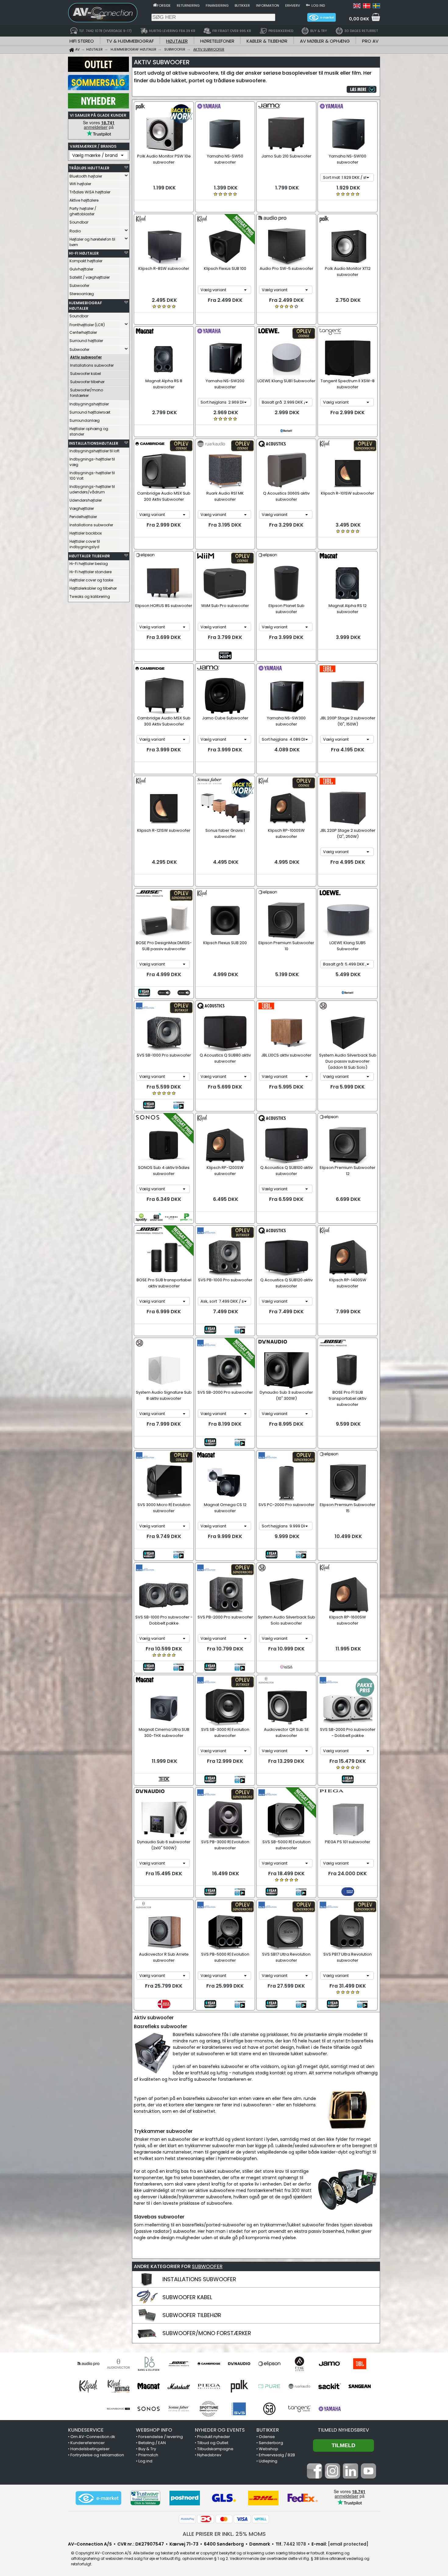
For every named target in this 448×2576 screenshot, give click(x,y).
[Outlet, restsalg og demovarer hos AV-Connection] (98, 70)
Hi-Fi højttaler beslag (89, 564)
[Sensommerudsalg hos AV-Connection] (98, 89)
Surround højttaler (86, 341)
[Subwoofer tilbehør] (147, 2321)
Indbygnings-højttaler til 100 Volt (92, 476)
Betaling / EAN (152, 2443)
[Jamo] (330, 2364)
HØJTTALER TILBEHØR (89, 556)
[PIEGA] (209, 2386)
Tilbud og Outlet (213, 2443)
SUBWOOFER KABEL (187, 2297)
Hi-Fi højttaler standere (91, 572)
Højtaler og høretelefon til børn (92, 242)
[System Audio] (269, 2409)
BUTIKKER (268, 2430)
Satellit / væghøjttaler (90, 277)
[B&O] (149, 2364)
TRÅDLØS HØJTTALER (89, 168)
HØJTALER (177, 41)
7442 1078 (295, 2544)
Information (268, 5)
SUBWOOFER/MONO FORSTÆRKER (207, 2333)
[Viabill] (261, 2519)
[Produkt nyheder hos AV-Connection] (98, 107)
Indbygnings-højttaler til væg (92, 462)
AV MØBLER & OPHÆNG (325, 41)
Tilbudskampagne (215, 2449)
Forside (164, 5)
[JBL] (360, 2364)
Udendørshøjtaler (86, 500)
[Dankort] (206, 2519)
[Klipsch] (88, 2386)
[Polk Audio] (239, 2386)
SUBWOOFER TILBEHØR (192, 2315)
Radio (75, 231)
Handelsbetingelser (90, 2449)
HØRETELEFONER (217, 41)
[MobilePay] (187, 2519)
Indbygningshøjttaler (89, 404)
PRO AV (370, 41)
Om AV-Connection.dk (93, 2437)
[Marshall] (179, 2386)
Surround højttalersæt (90, 412)
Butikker (242, 5)
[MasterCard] (224, 2519)
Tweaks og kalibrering (90, 596)
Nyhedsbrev (209, 2455)
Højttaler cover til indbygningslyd (85, 544)
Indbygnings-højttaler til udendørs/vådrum (92, 489)
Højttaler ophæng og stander (89, 431)
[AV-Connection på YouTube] (368, 2477)
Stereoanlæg (82, 294)
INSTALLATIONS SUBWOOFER (199, 2279)
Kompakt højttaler (86, 261)
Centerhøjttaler (83, 332)
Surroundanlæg (85, 420)
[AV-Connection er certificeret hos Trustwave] (145, 2498)
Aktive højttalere (84, 200)
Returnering (188, 5)
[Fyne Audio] (299, 2364)
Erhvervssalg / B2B (277, 2455)
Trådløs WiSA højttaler (90, 192)
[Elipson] (269, 2364)
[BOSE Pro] (179, 2364)
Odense (267, 2437)
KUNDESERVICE (86, 2430)
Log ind (318, 5)
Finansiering (217, 5)
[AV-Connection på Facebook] (315, 2477)
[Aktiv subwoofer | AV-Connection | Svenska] (376, 7)
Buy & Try (147, 2449)
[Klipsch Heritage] (118, 2386)
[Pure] (269, 2386)
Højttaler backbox (86, 533)
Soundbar (79, 222)
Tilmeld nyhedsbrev (343, 2430)
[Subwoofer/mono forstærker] (147, 2339)
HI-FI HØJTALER (84, 253)
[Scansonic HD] (118, 2409)
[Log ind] (308, 5)
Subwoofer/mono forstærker (87, 393)
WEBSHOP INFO (154, 2430)
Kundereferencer (88, 2443)
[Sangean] (360, 2386)
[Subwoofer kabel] (147, 2303)
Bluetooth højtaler (86, 176)
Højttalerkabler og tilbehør (93, 588)
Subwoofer (79, 286)
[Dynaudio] (239, 2364)
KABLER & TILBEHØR (267, 41)
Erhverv (293, 5)
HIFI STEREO (82, 41)
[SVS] (239, 2409)
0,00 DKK (359, 19)
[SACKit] (330, 2386)
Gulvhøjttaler (81, 269)
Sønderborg (271, 2443)
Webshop (268, 2449)
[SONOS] (149, 2409)
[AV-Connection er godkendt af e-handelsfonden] (98, 2498)
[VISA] (242, 2519)
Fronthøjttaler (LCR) (87, 325)
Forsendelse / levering (161, 2437)
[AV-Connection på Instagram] (332, 2477)
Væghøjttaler (82, 508)
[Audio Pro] (88, 2364)
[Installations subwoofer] (147, 2285)
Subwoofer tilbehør (87, 382)
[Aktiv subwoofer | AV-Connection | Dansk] (367, 7)
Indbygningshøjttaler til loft (94, 451)
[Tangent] (299, 2409)
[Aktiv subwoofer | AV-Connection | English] (357, 7)
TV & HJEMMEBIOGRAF (130, 41)
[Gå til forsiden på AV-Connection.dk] (155, 5)
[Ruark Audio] (299, 2386)
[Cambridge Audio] (209, 2364)
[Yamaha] (330, 2409)
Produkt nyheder (214, 2437)
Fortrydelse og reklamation (97, 2455)
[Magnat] (149, 2386)
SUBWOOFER (207, 2266)
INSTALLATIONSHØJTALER (94, 443)
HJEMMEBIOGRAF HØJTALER (85, 306)
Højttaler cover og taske (91, 580)
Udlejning (268, 2461)
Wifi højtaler (80, 184)
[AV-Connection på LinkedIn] (350, 2477)
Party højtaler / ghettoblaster (83, 211)
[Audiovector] (118, 2364)
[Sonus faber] (179, 2409)
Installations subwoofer (92, 365)
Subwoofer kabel (85, 374)
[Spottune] (209, 2409)
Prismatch (148, 2455)
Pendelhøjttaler (83, 517)
